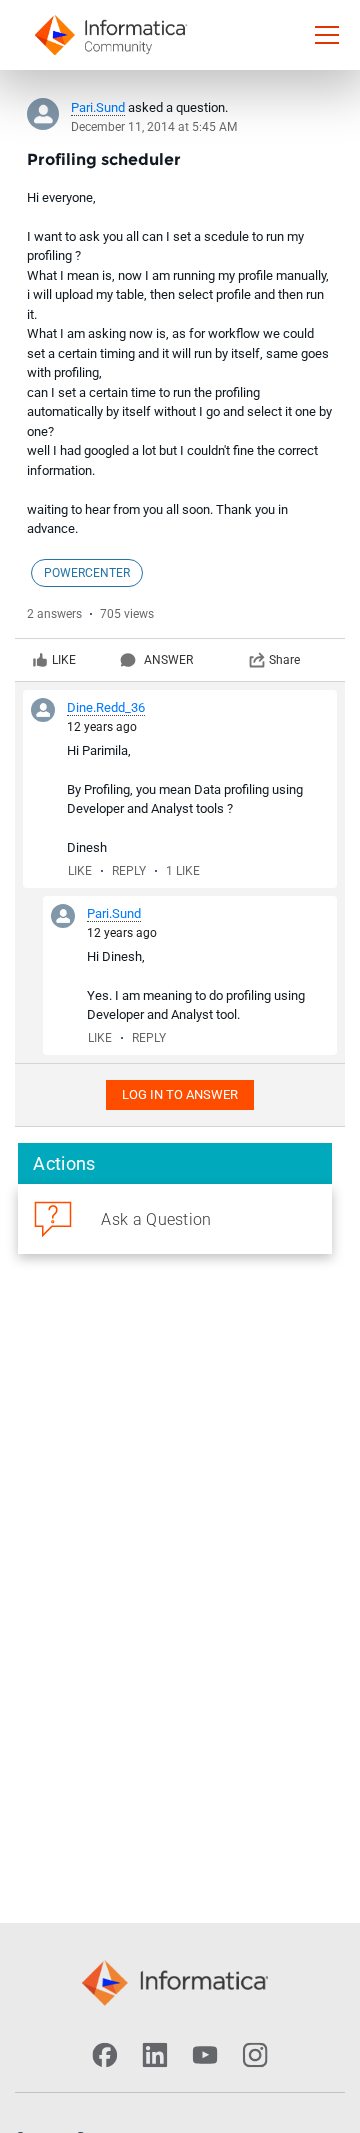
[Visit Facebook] (105, 2055)
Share (284, 660)
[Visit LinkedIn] (155, 2055)
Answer (168, 660)
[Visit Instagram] (255, 2055)
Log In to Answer (180, 1094)
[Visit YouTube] (205, 2055)
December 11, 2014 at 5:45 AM (154, 127)
